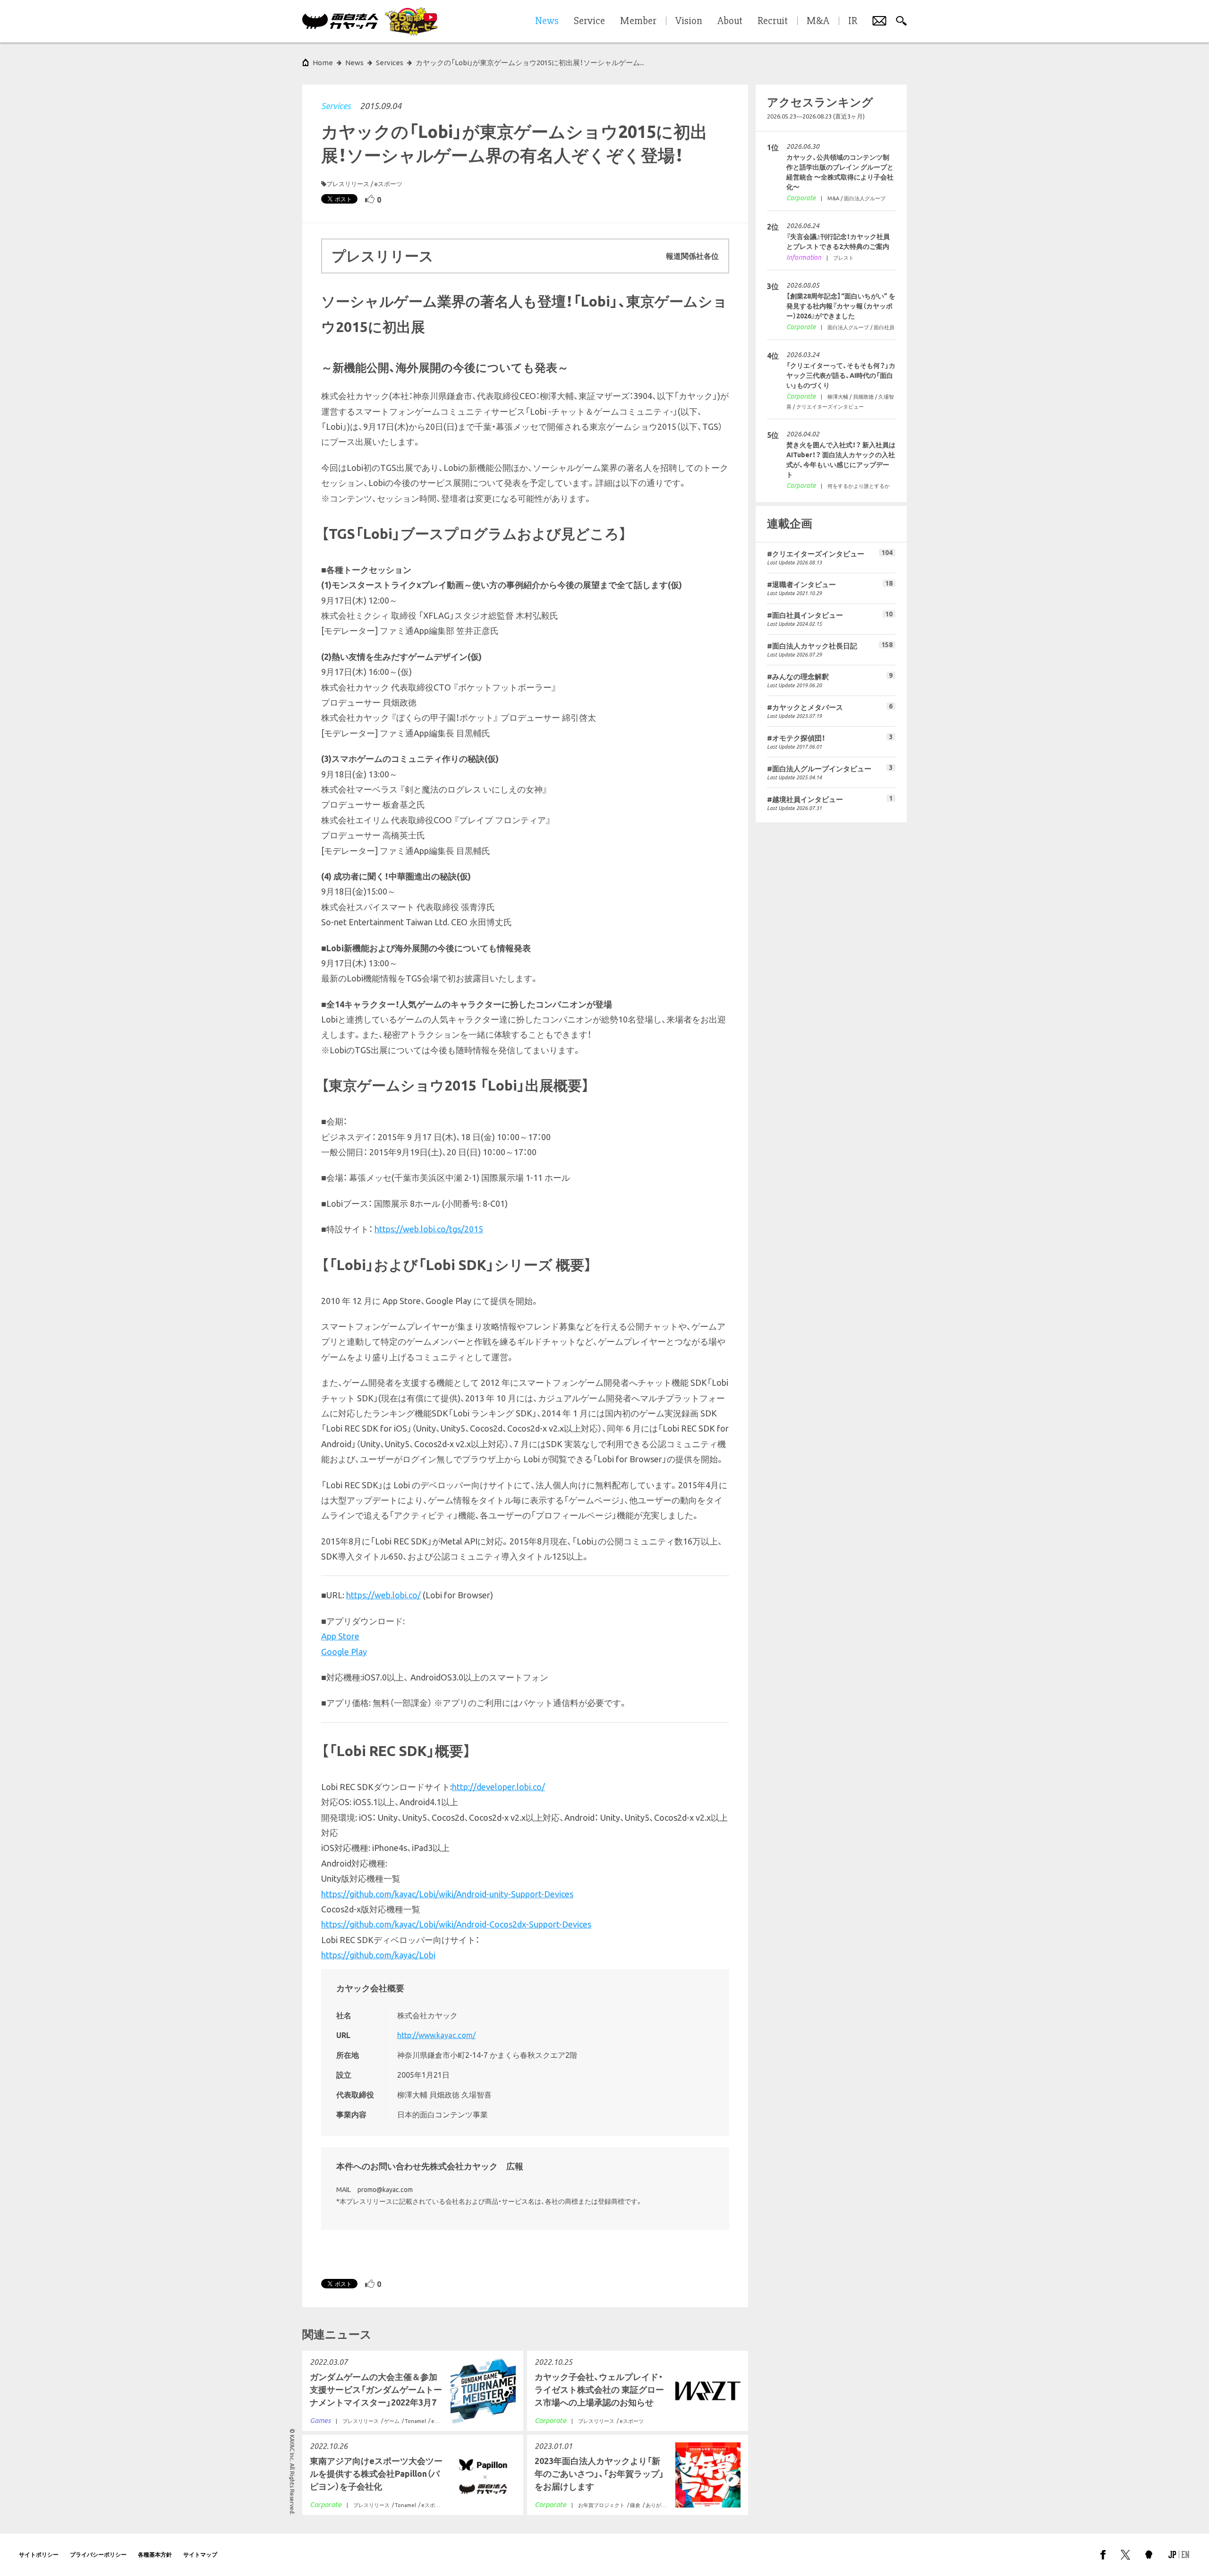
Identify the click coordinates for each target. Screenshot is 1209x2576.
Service (589, 21)
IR (853, 21)
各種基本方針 (155, 2555)
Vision (689, 21)
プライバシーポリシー (98, 2555)
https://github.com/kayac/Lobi (378, 1955)
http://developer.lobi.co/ (498, 1787)
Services (336, 106)
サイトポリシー (39, 2555)
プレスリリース (348, 184)
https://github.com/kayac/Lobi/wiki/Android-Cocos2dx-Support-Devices (456, 1924)
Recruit (773, 21)
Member (638, 21)
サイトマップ (200, 2555)
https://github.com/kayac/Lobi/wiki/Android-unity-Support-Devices (447, 1894)
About (730, 21)
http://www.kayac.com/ (436, 2035)
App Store (340, 1636)
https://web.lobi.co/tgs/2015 (429, 1229)
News (354, 63)
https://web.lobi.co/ (383, 1595)
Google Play (344, 1652)
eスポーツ (388, 184)
